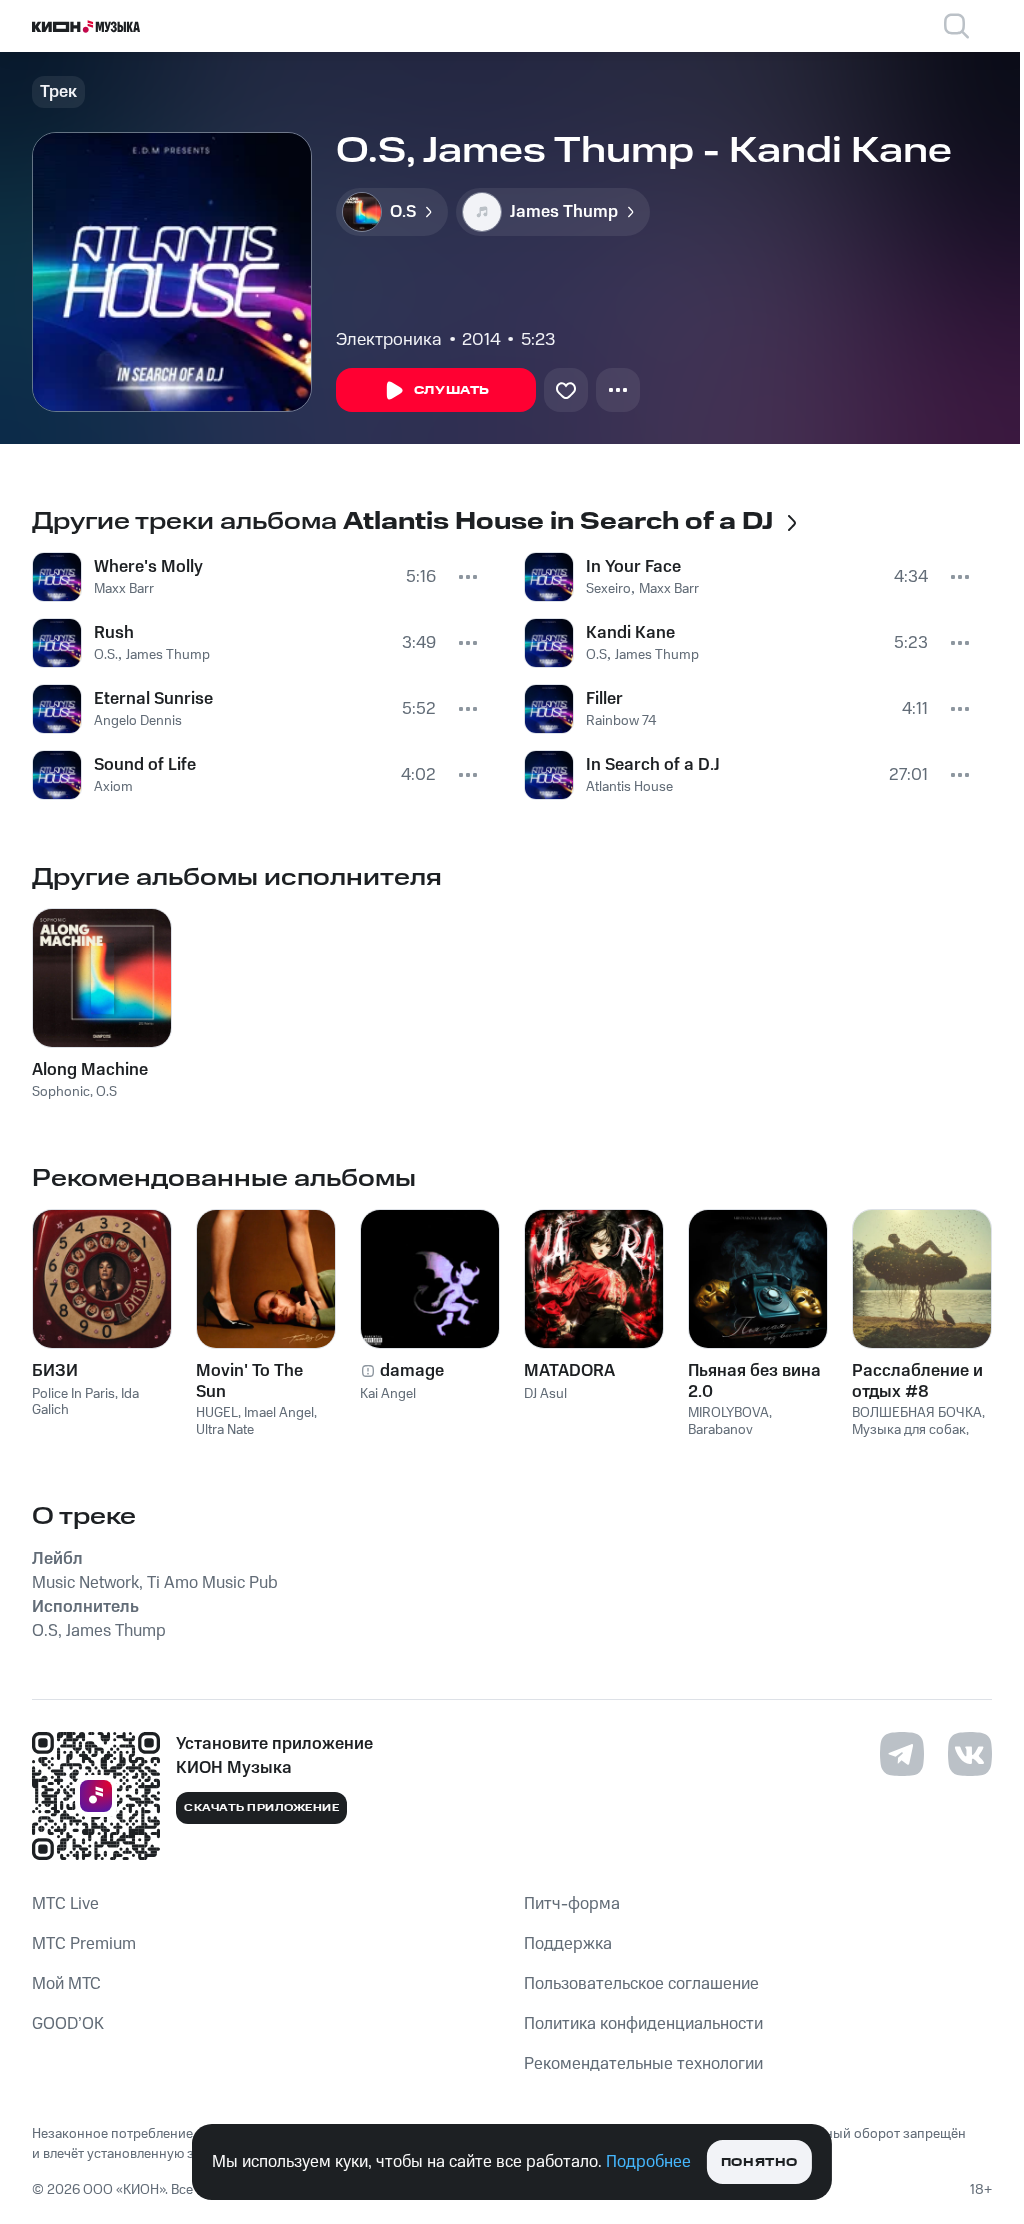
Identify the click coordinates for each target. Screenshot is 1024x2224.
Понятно (759, 2162)
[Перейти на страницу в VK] (970, 1754)
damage (412, 1371)
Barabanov (720, 1430)
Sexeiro (608, 589)
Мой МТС (66, 1984)
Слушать (452, 390)
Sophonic (61, 1092)
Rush (114, 633)
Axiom (113, 787)
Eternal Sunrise (153, 699)
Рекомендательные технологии (643, 2064)
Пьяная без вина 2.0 (754, 1381)
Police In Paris (73, 1394)
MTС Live (65, 1904)
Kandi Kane (630, 633)
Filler (604, 699)
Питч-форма (572, 1904)
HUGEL (217, 1413)
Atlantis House (629, 787)
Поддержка (568, 1944)
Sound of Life (145, 765)
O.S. (106, 655)
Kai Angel (388, 1394)
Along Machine (90, 1070)
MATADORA (569, 1371)
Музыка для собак (909, 1430)
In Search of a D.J (653, 765)
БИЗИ (55, 1371)
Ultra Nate (225, 1430)
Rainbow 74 (621, 721)
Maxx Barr (124, 589)
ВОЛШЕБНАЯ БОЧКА (917, 1413)
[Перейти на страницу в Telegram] (902, 1754)
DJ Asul (545, 1394)
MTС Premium (84, 1944)
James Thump (168, 655)
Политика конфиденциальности (643, 2024)
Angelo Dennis (138, 721)
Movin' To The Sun (249, 1381)
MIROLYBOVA (728, 1413)
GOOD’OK (68, 2024)
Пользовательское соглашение (641, 1984)
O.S (596, 655)
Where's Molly (148, 567)
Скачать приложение (261, 1808)
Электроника (389, 340)
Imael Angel (279, 1413)
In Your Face (633, 567)
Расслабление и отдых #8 (917, 1381)
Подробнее (648, 2162)
